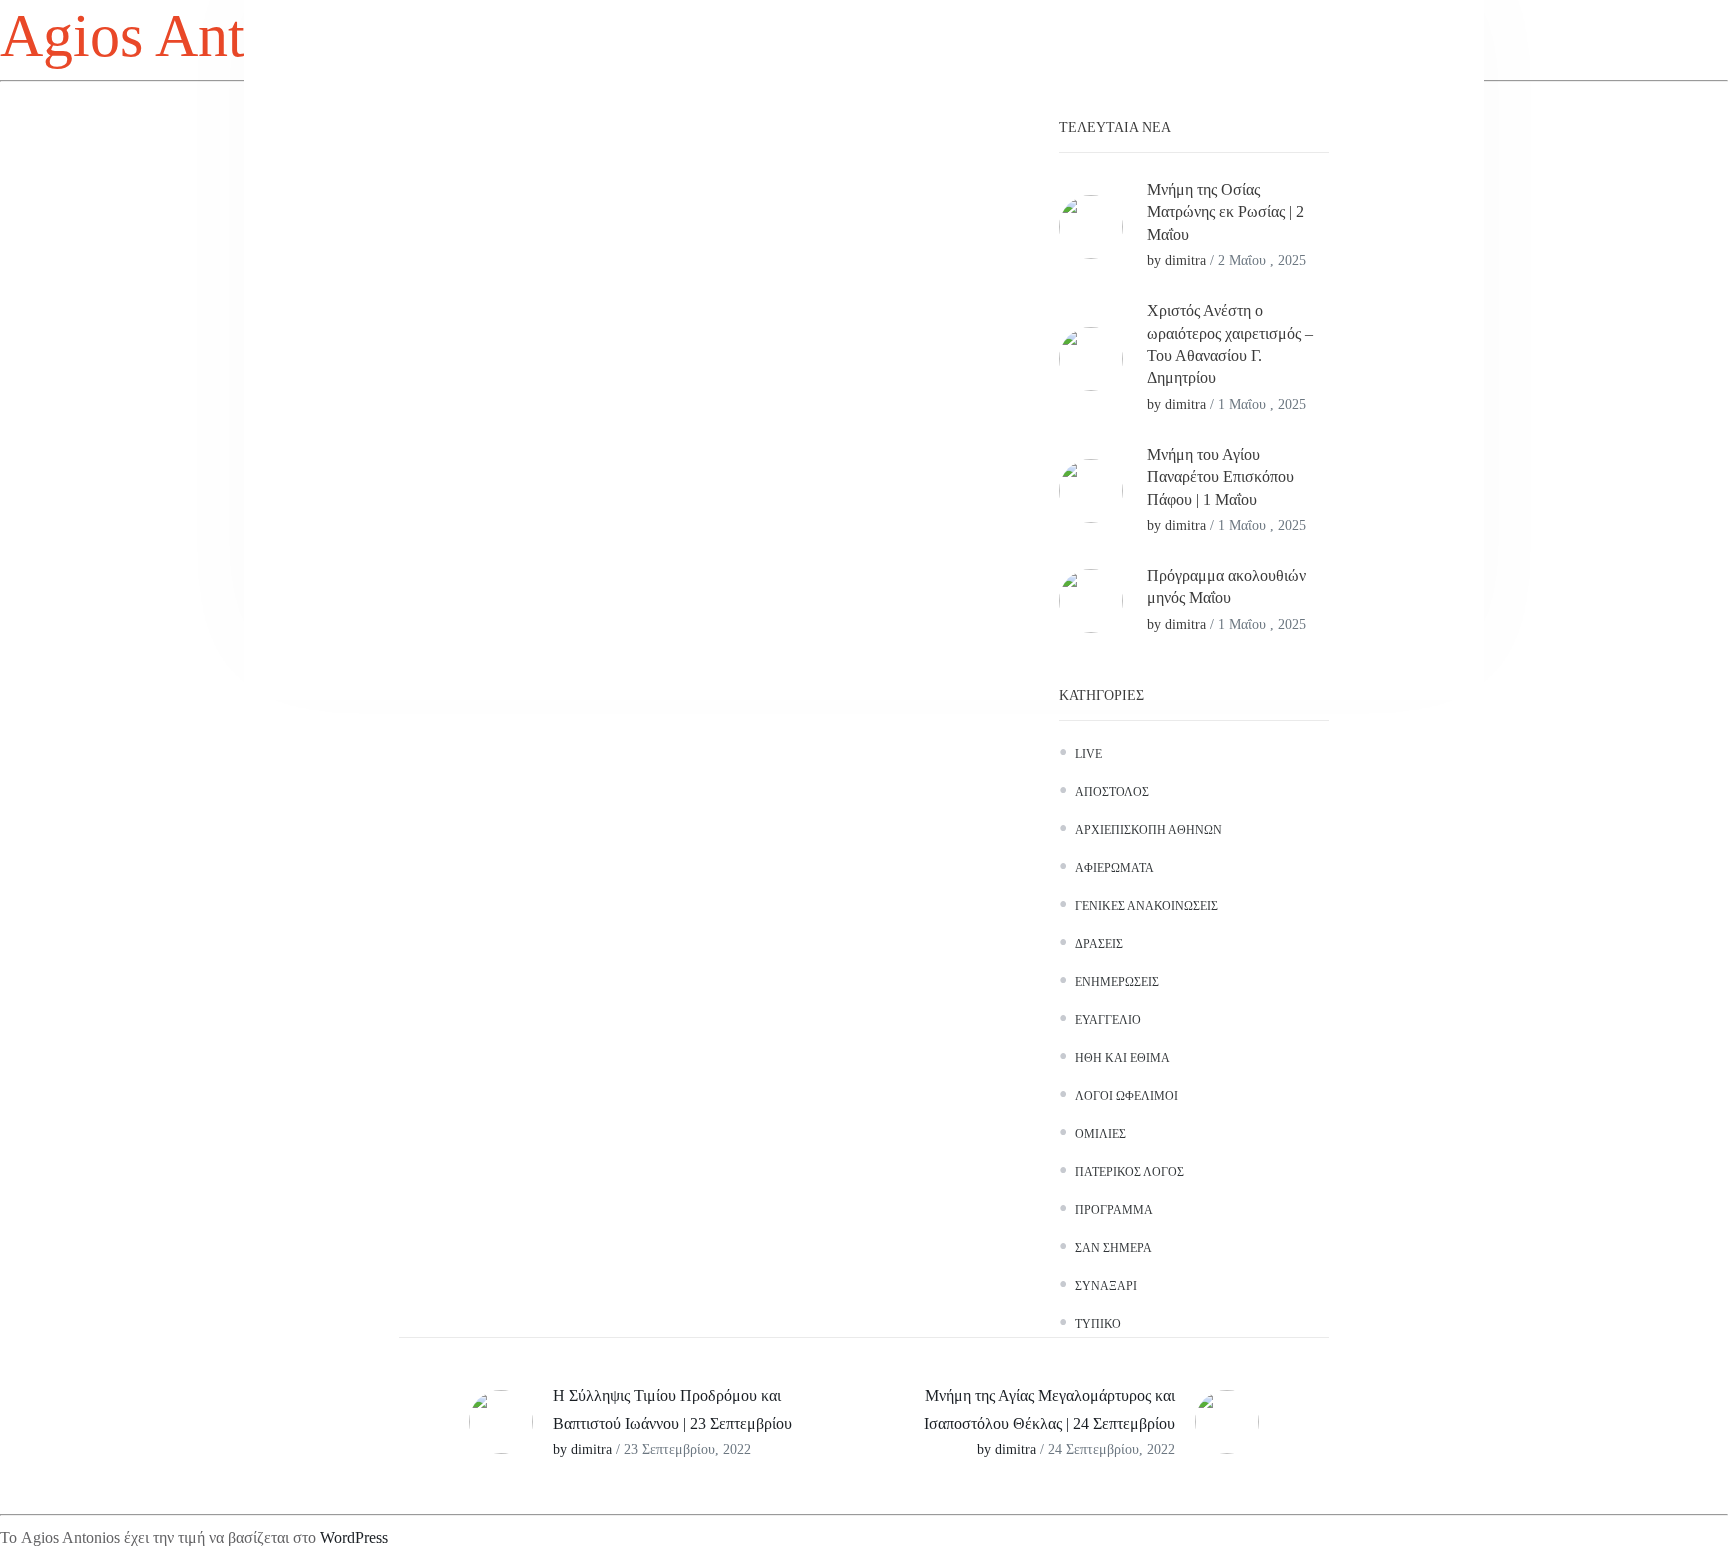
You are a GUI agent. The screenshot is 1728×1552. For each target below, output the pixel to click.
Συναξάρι (1106, 1286)
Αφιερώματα (1114, 868)
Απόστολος (1112, 792)
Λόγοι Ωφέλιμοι (1126, 1096)
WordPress (354, 1537)
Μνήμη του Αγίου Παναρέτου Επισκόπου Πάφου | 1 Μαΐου (1220, 477)
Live (1088, 754)
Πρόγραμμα (1114, 1210)
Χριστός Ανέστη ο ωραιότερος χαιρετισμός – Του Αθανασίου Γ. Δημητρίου (1230, 344)
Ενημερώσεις (1117, 982)
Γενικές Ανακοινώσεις (1146, 906)
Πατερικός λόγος (1129, 1172)
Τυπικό (1098, 1324)
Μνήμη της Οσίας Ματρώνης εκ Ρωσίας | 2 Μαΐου (1225, 212)
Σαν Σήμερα (1113, 1248)
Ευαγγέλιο (1108, 1020)
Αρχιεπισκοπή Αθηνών (1148, 830)
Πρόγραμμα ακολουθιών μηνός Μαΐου (1226, 586)
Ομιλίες (1100, 1134)
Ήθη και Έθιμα (1122, 1058)
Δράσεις (1099, 944)
